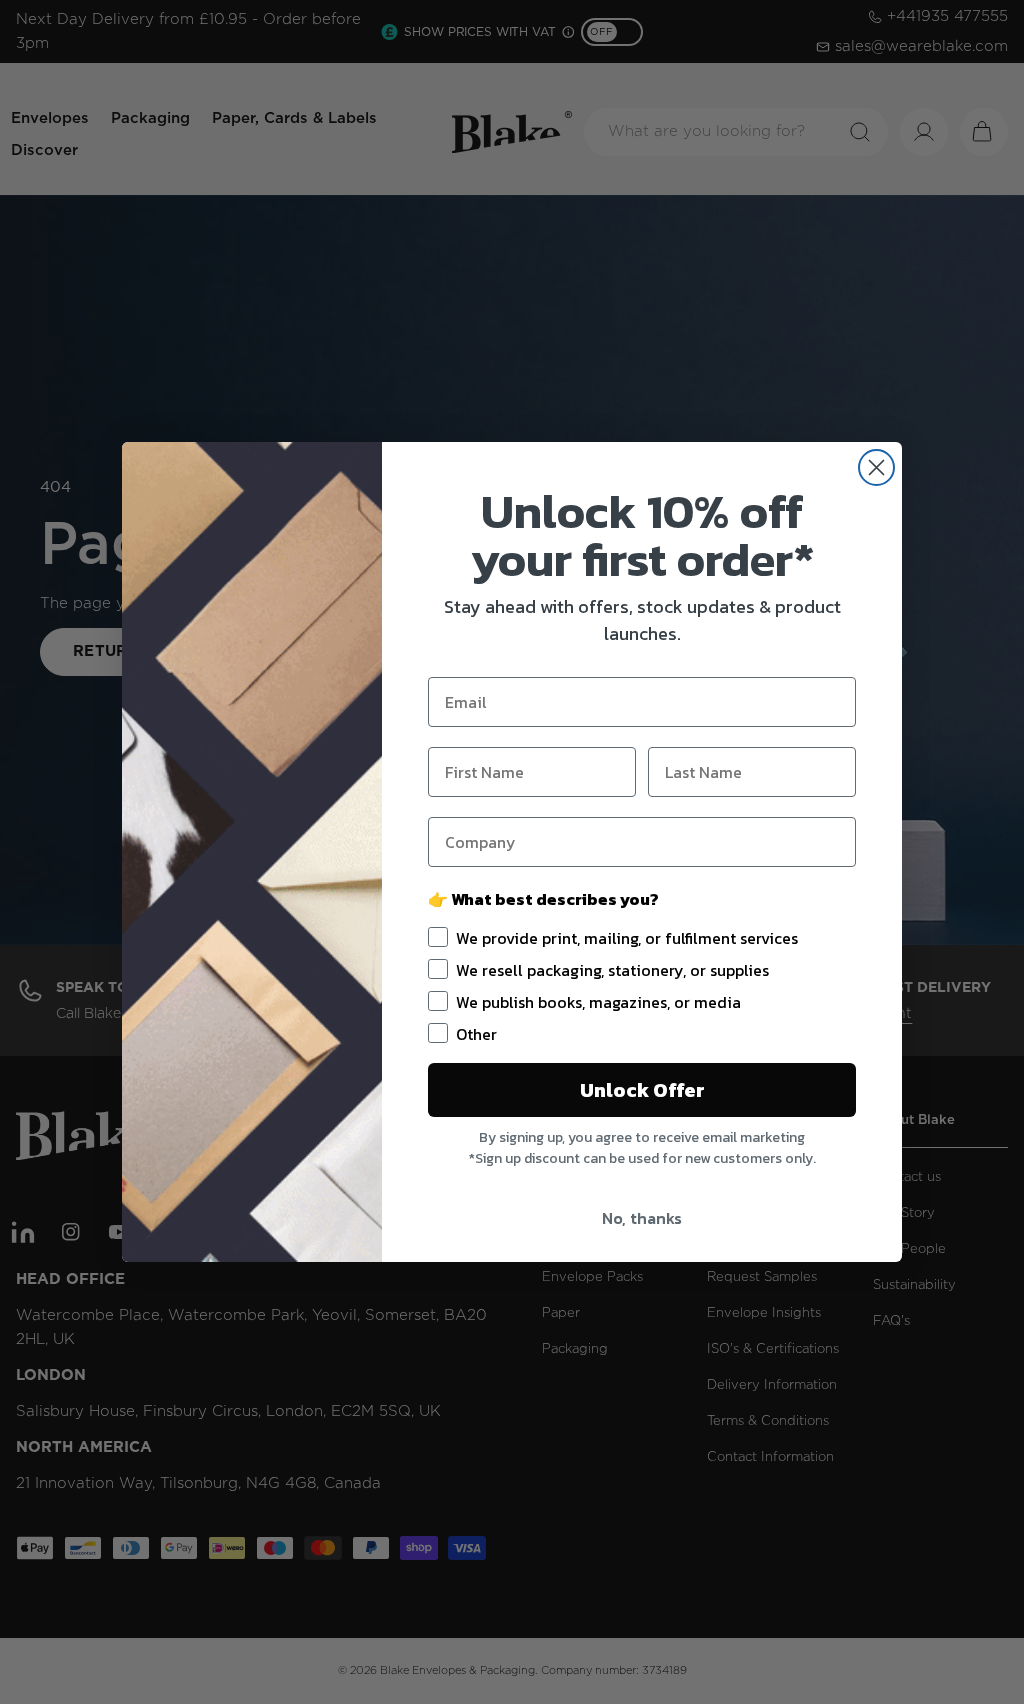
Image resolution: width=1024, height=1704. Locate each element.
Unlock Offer (642, 1090)
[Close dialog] (876, 467)
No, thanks (642, 1218)
